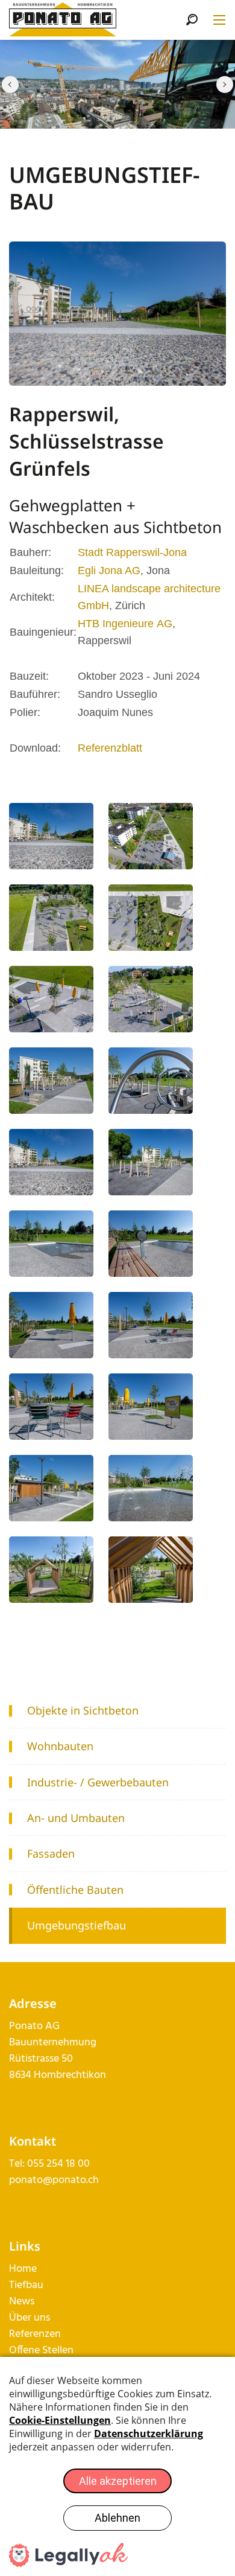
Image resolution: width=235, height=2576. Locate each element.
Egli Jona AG (109, 570)
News (22, 2302)
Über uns (30, 2318)
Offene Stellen (41, 2351)
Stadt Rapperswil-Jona (132, 552)
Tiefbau (26, 2285)
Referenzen (35, 2334)
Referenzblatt (110, 748)
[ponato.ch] (63, 20)
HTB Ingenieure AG (125, 624)
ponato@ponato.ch (54, 2180)
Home (23, 2269)
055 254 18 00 (58, 2164)
